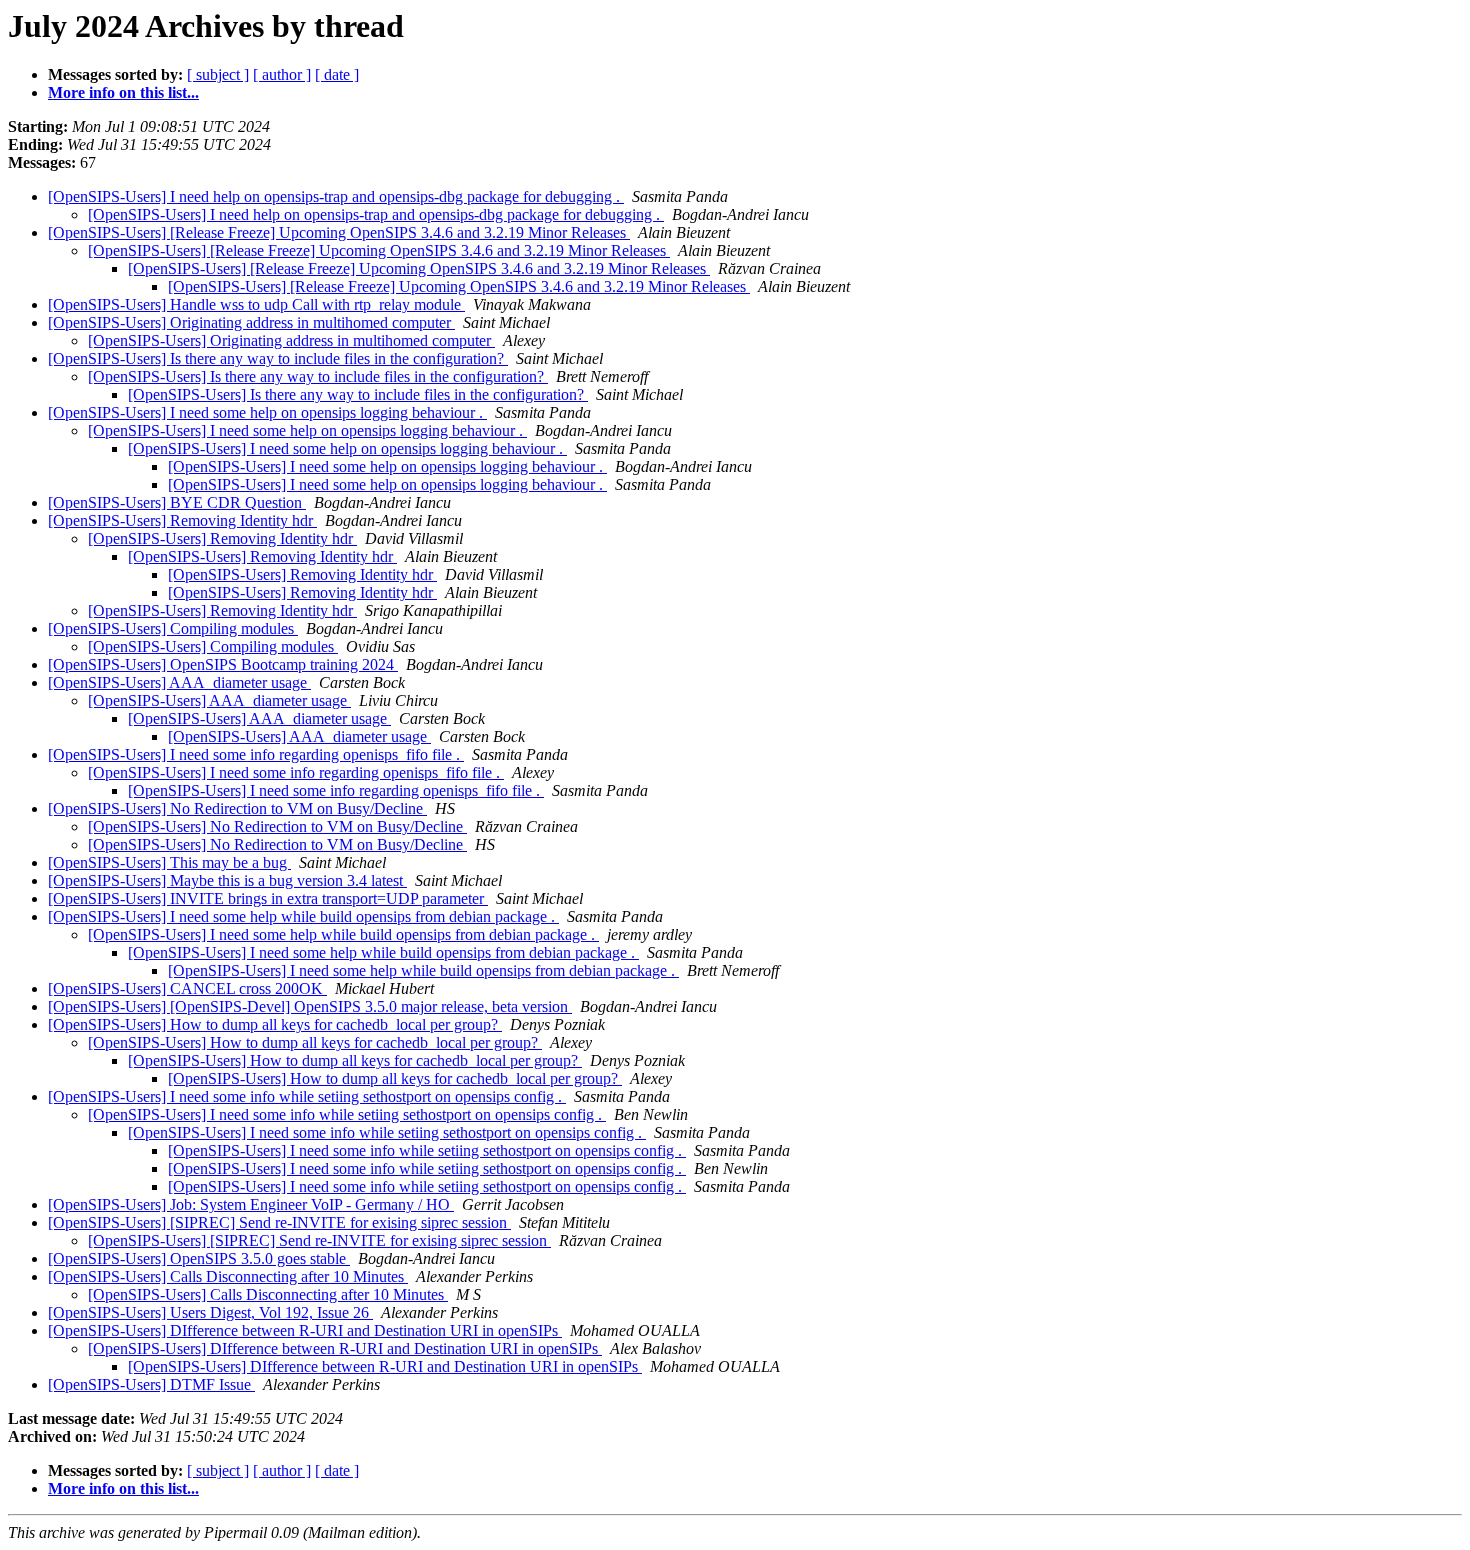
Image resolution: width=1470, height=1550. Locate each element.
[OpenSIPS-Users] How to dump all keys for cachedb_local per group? (275, 1024)
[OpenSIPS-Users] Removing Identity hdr (182, 520)
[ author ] (282, 74)
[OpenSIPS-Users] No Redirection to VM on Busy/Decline (237, 808)
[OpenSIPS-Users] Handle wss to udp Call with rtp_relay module (256, 304)
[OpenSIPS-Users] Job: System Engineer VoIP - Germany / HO (251, 1204)
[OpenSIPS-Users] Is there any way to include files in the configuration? (278, 358)
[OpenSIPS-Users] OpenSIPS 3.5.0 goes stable (199, 1258)
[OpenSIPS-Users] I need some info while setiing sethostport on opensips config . (307, 1096)
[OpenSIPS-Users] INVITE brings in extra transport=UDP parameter (268, 898)
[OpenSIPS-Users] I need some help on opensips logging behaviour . (267, 412)
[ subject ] (218, 74)
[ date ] (337, 74)
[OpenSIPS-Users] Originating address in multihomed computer (251, 322)
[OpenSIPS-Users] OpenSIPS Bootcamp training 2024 (223, 664)
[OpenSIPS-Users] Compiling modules (173, 628)
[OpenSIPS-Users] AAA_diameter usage (179, 682)
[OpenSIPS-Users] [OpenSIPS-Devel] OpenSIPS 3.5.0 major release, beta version (310, 1006)
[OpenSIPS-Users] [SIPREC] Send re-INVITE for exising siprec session (279, 1222)
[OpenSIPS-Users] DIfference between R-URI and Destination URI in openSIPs (305, 1330)
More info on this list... (123, 92)
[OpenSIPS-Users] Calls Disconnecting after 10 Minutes (228, 1276)
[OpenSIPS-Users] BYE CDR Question (177, 502)
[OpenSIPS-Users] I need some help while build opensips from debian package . (303, 916)
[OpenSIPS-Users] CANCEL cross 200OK (187, 988)
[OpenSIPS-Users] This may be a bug (169, 862)
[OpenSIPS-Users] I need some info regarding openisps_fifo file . (256, 754)
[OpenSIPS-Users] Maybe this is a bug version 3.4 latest (227, 880)
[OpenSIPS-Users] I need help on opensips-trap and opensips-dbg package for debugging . (336, 196)
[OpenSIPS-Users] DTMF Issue (151, 1384)
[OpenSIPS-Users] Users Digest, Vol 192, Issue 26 (210, 1312)
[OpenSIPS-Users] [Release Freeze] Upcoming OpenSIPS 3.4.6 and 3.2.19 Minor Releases (339, 232)
